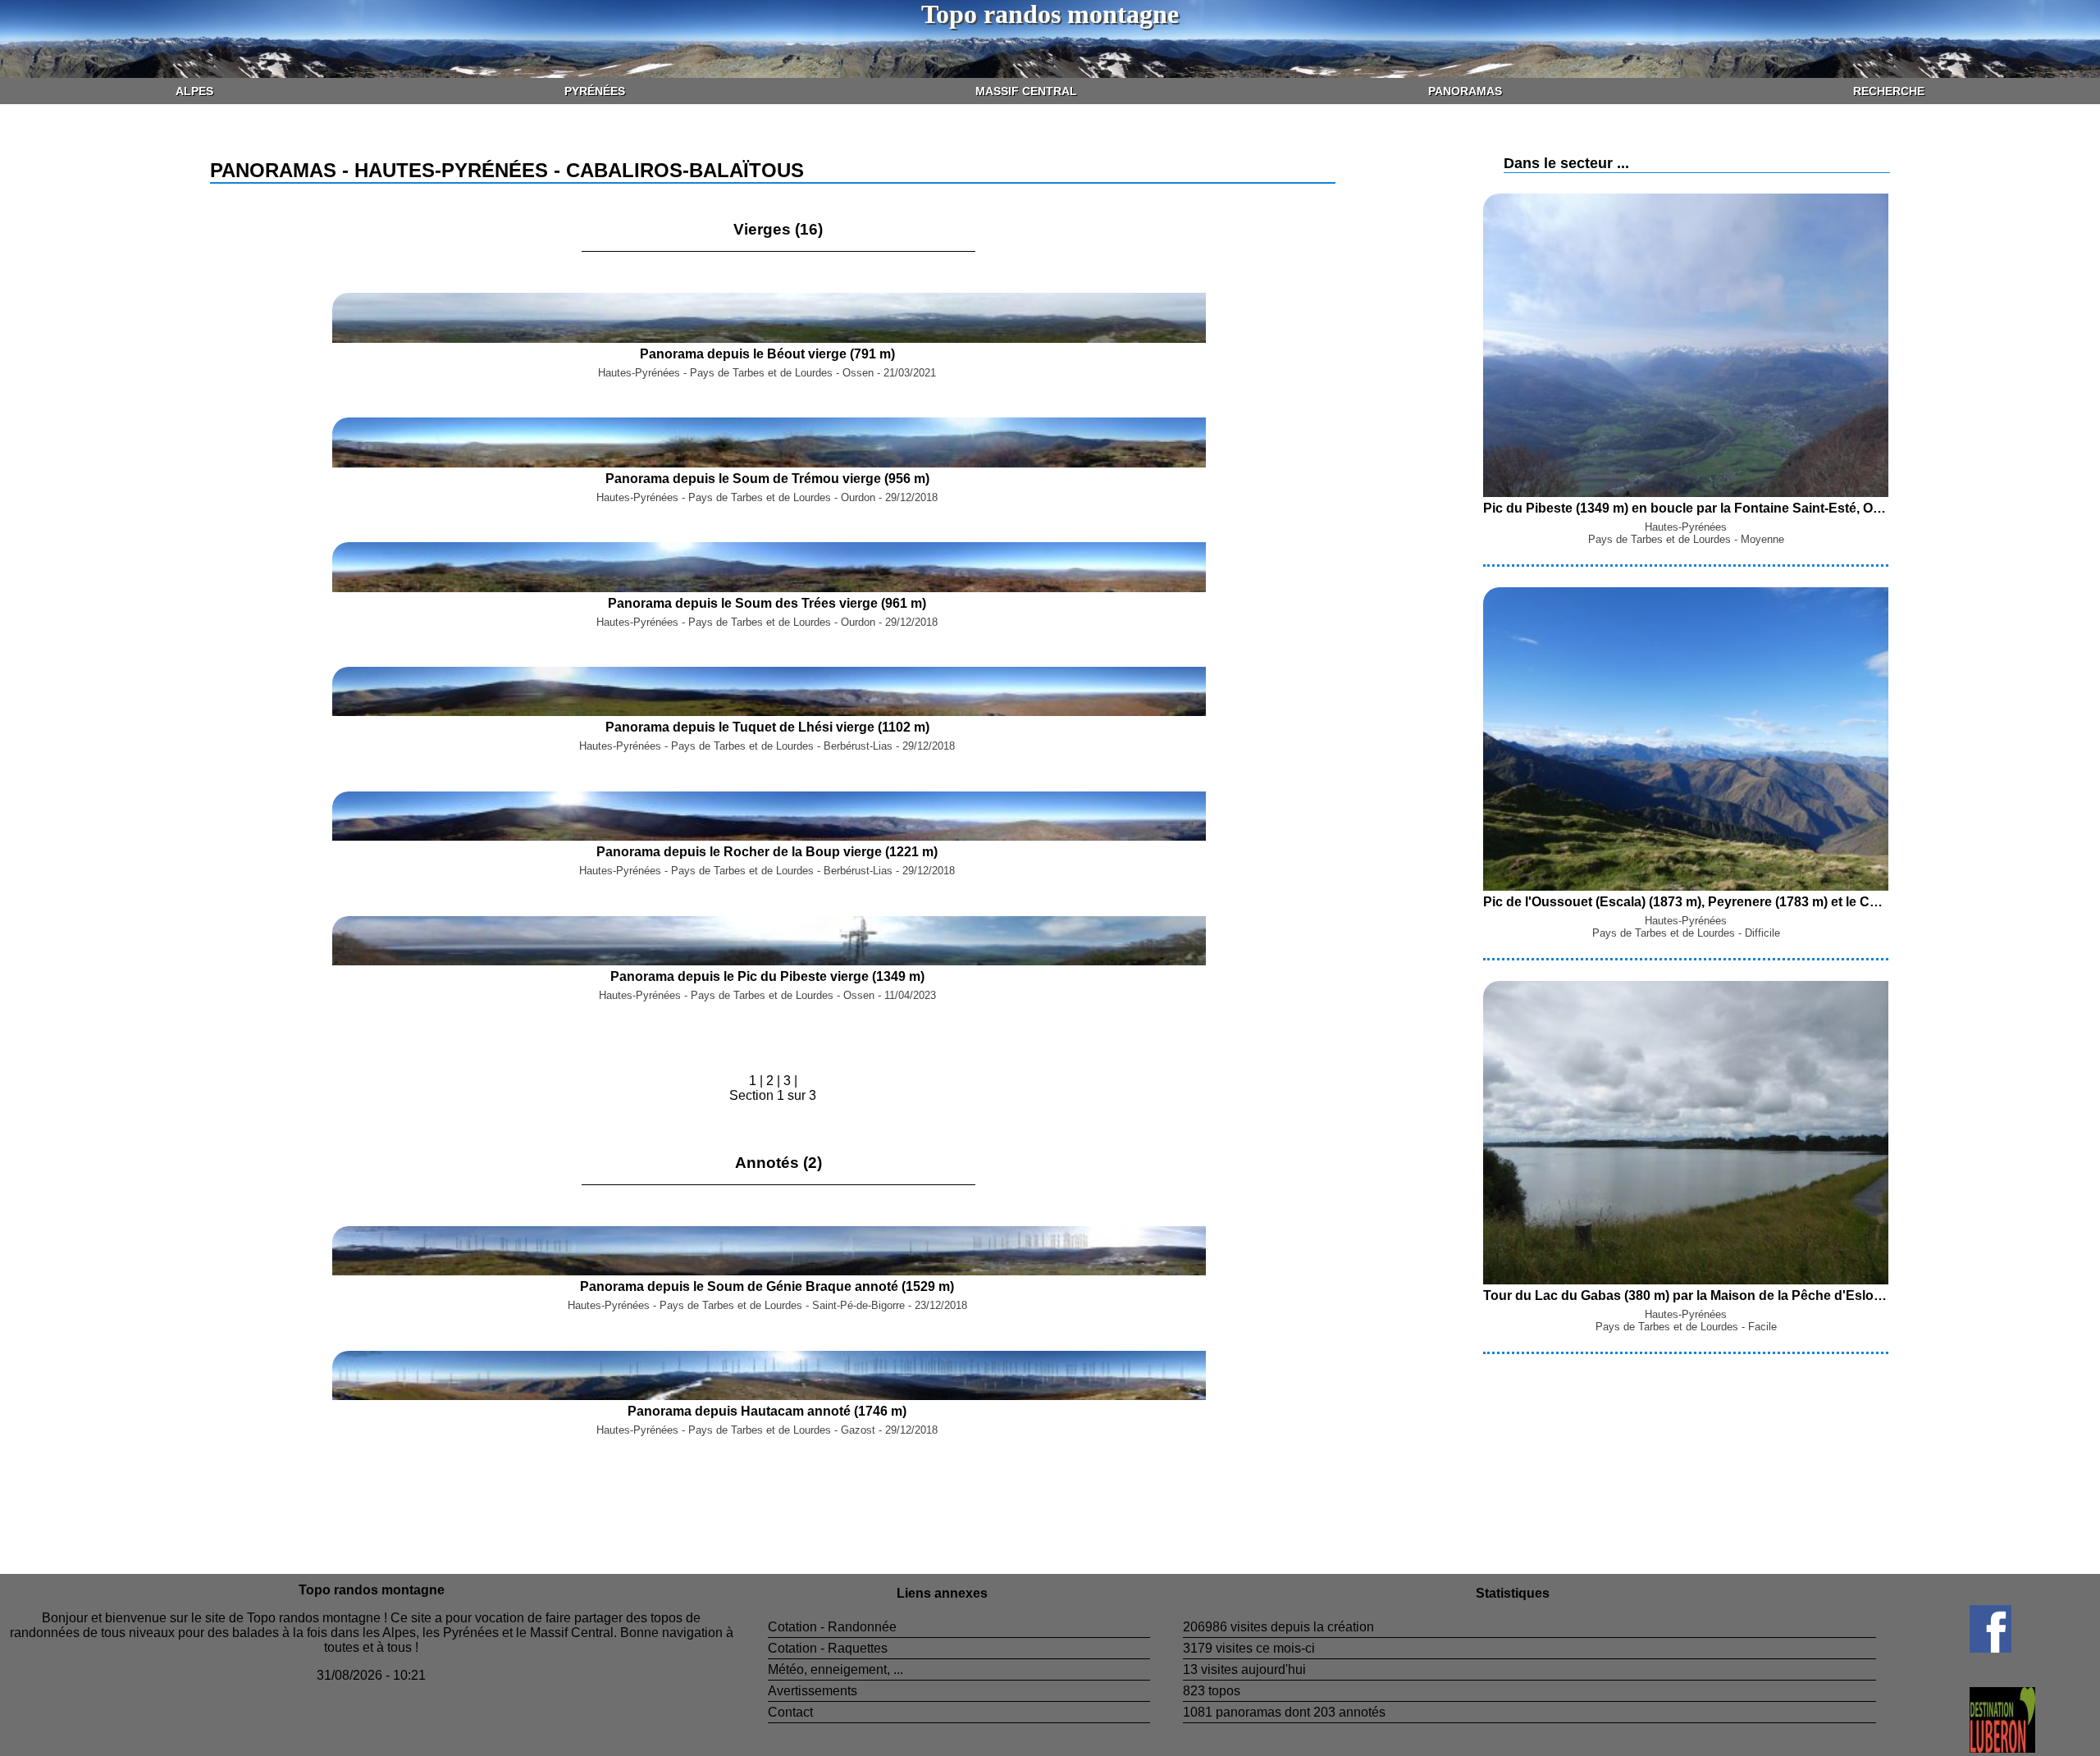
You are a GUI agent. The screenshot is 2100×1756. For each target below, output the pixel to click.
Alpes (194, 91)
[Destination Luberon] (1956, 1748)
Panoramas (1465, 91)
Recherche (1889, 91)
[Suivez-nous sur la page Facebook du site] (1944, 1648)
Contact (790, 1712)
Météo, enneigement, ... (835, 1669)
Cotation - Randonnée (832, 1627)
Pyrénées (595, 91)
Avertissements (813, 1691)
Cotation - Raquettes (828, 1648)
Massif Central (1026, 91)
